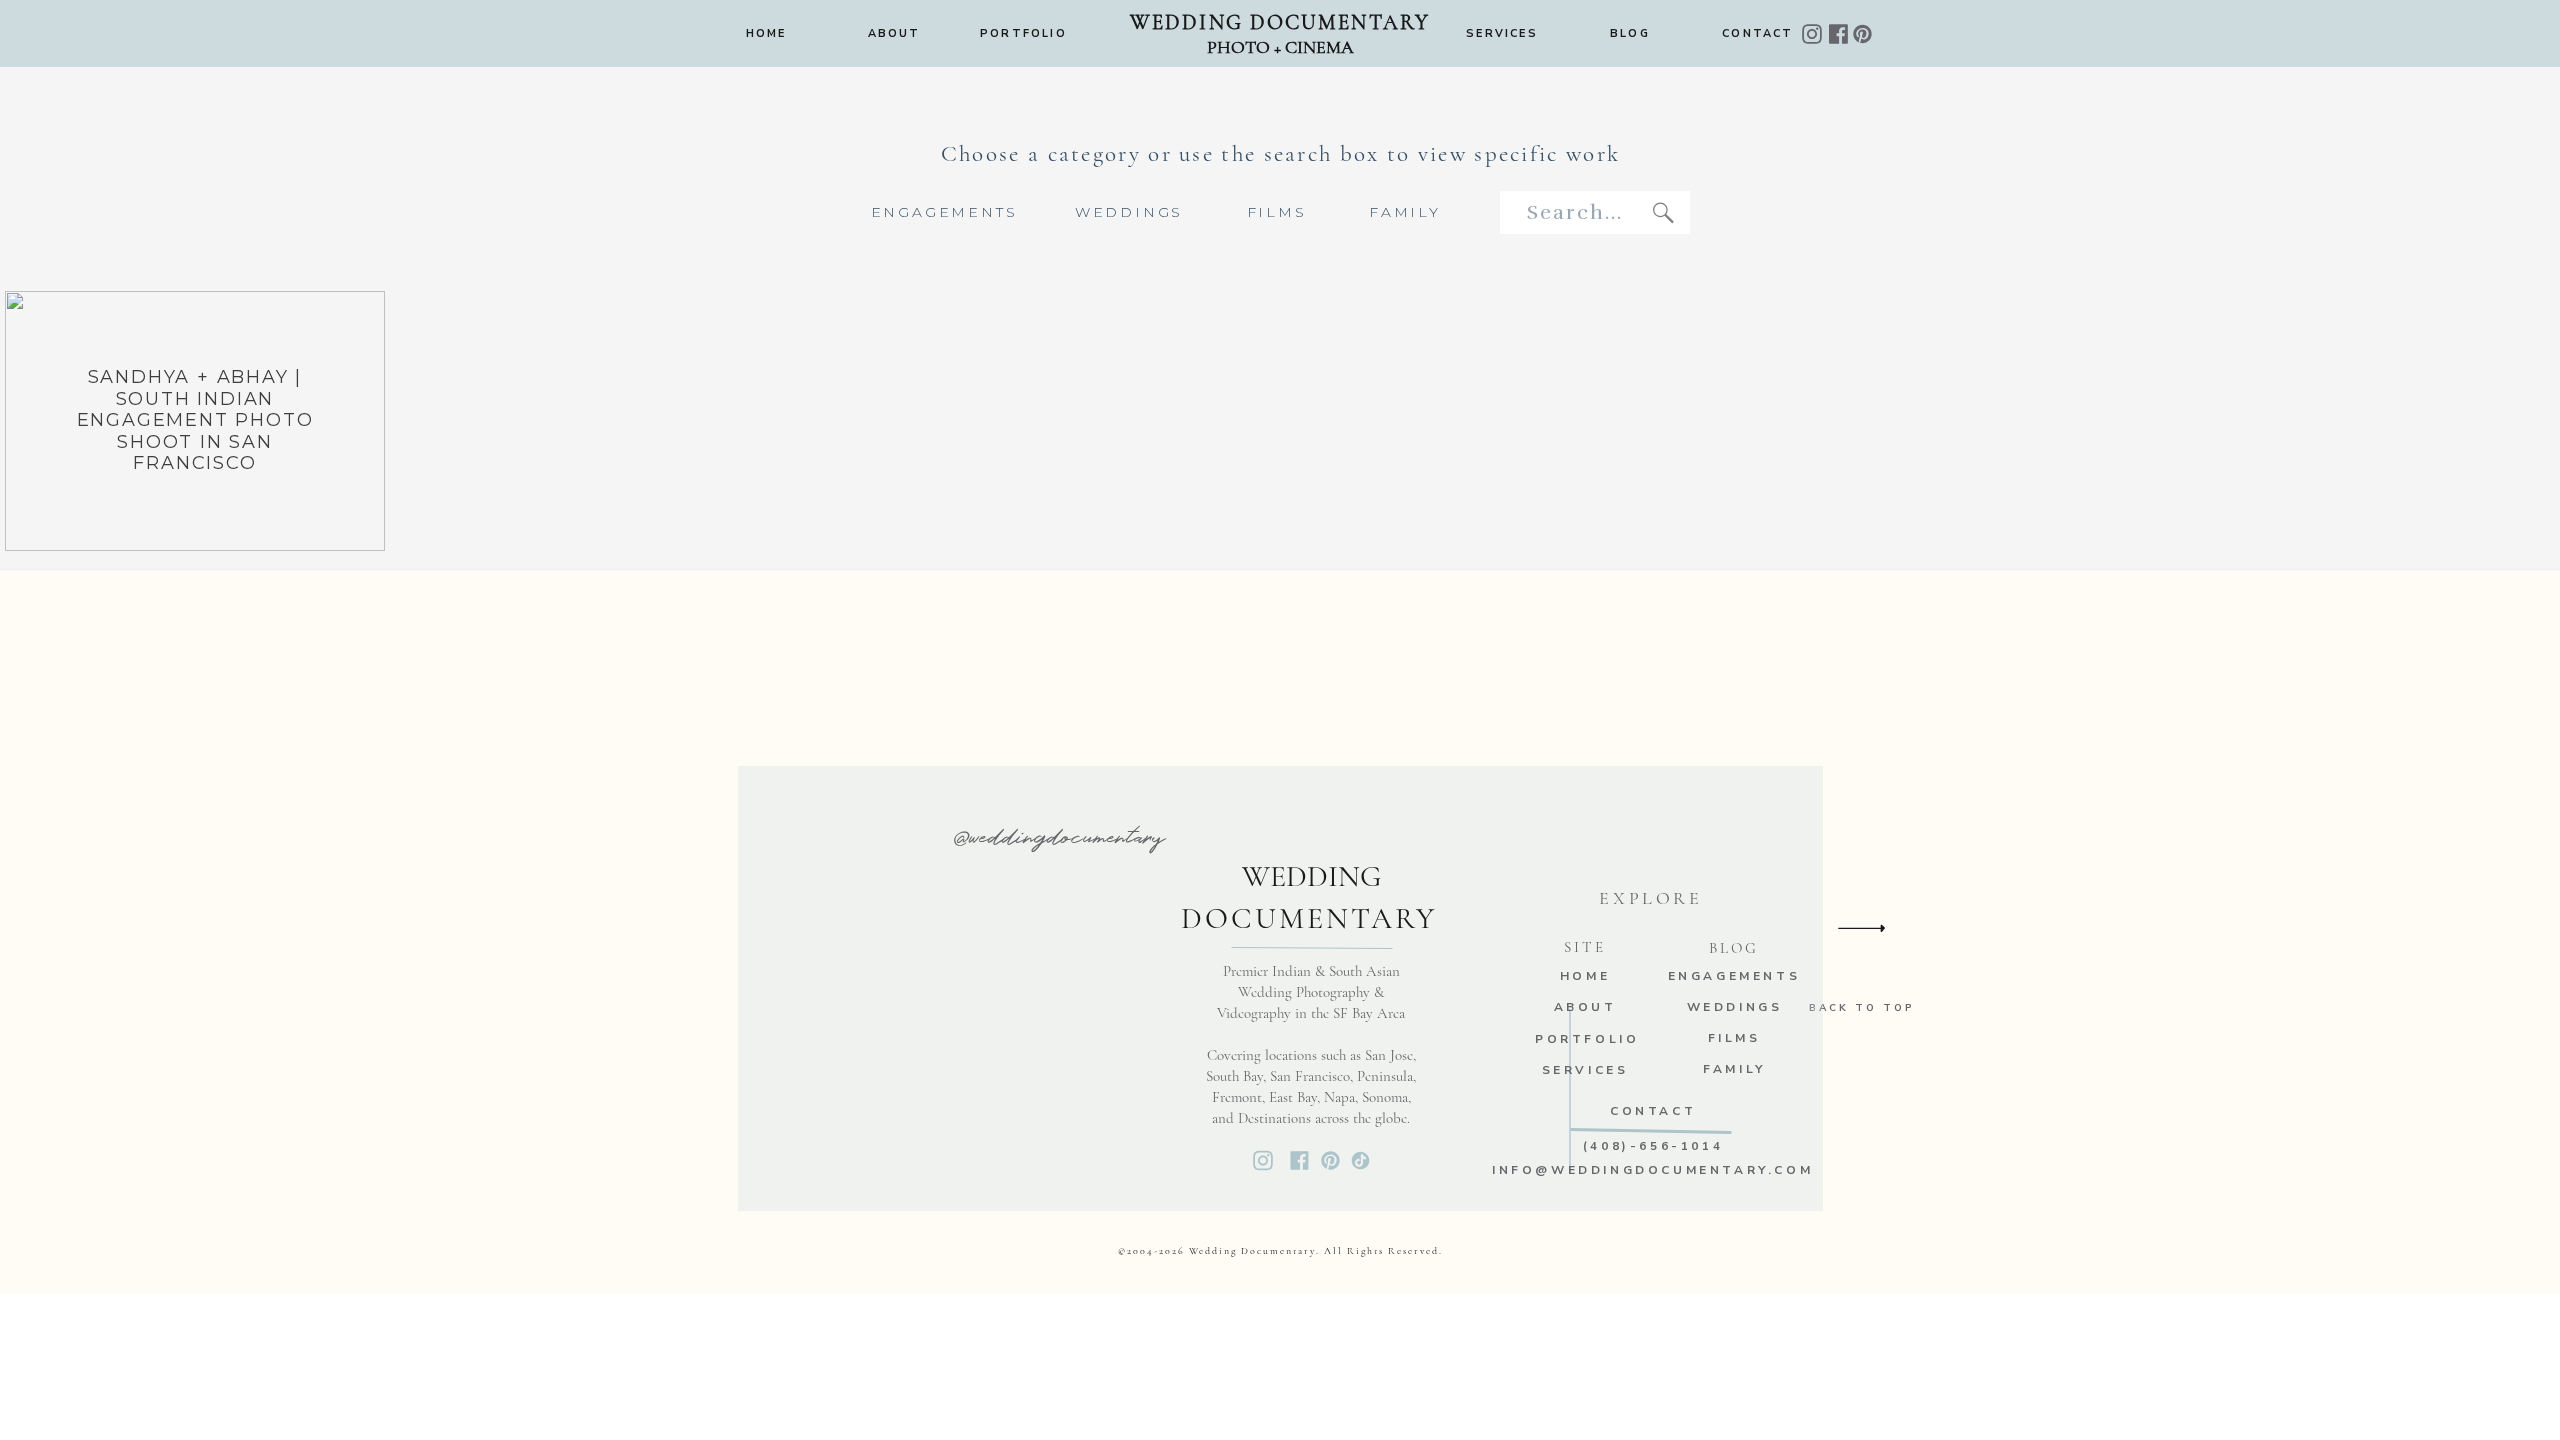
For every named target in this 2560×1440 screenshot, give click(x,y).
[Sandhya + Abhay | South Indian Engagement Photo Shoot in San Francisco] (195, 421)
